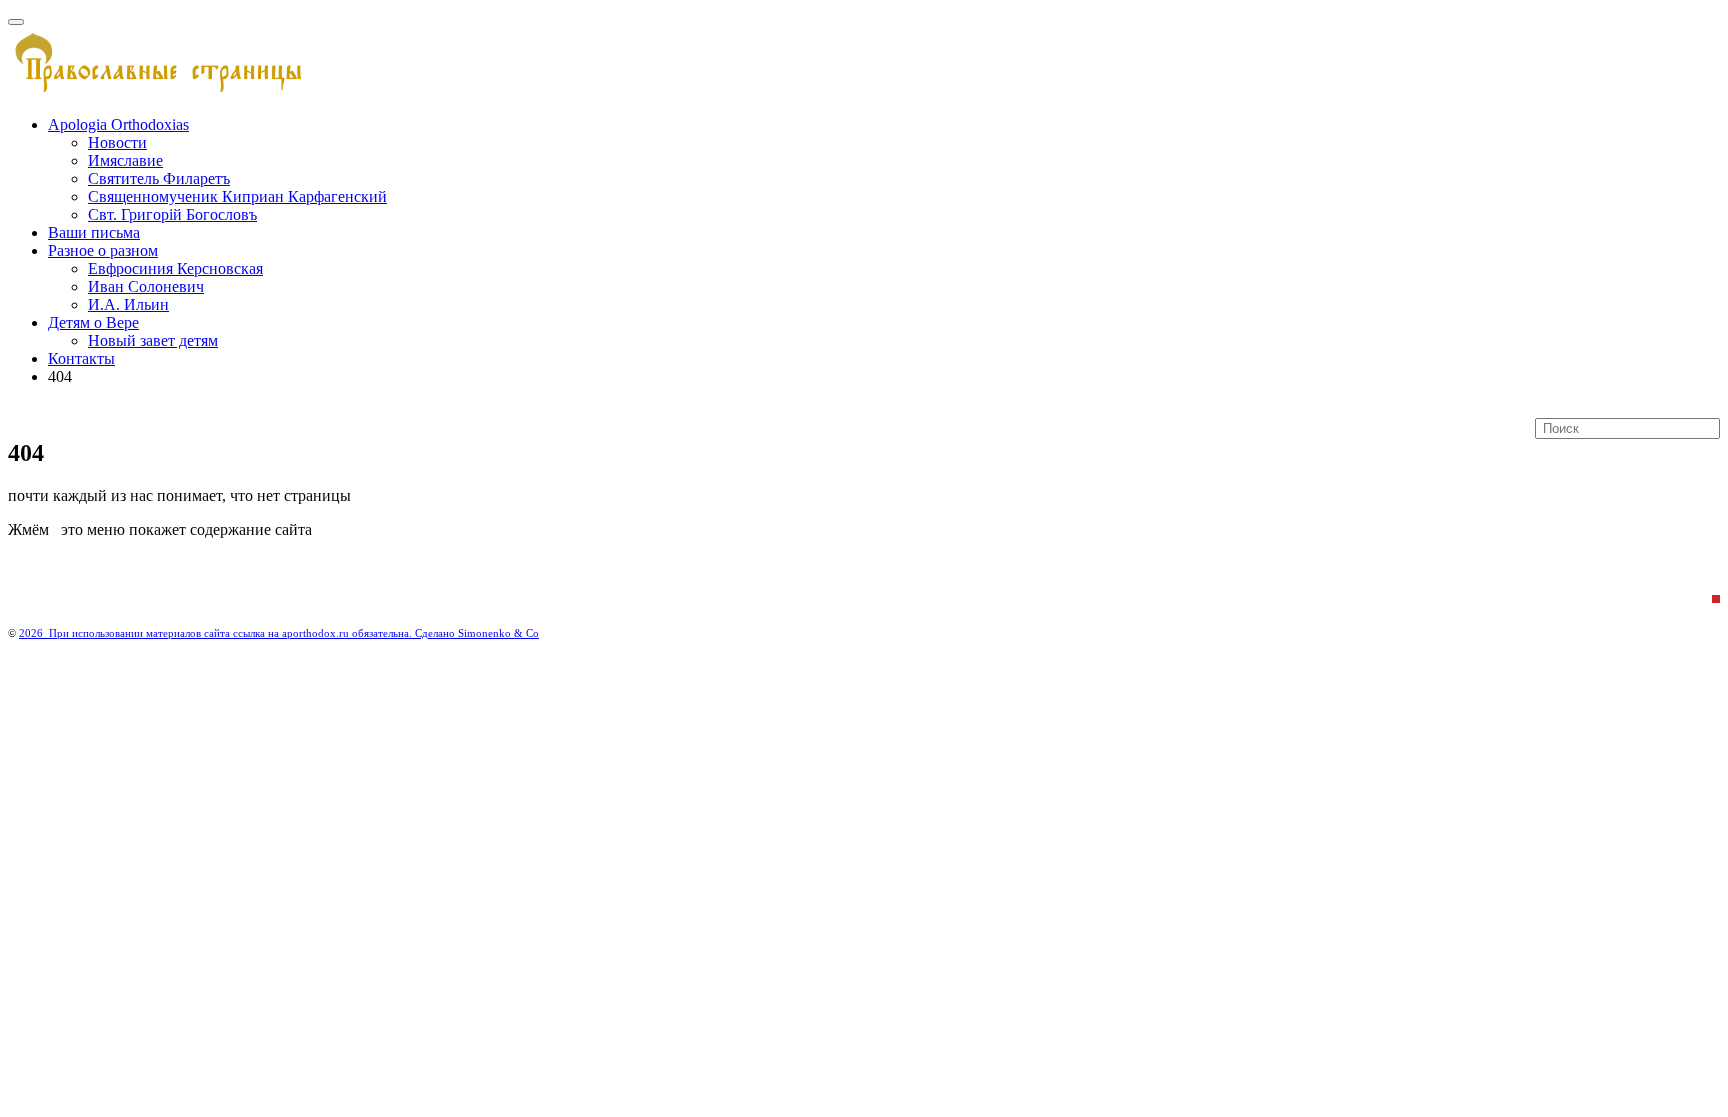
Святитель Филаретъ (159, 178)
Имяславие (125, 160)
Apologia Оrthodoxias (118, 124)
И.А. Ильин (128, 304)
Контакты (81, 358)
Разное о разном (103, 250)
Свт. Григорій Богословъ (172, 214)
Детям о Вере (93, 322)
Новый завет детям (153, 340)
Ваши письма (94, 232)
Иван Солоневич (146, 286)
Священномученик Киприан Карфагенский (237, 196)
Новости (117, 142)
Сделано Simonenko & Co (477, 633)
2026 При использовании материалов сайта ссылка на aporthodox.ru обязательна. (217, 633)
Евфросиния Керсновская (175, 268)
